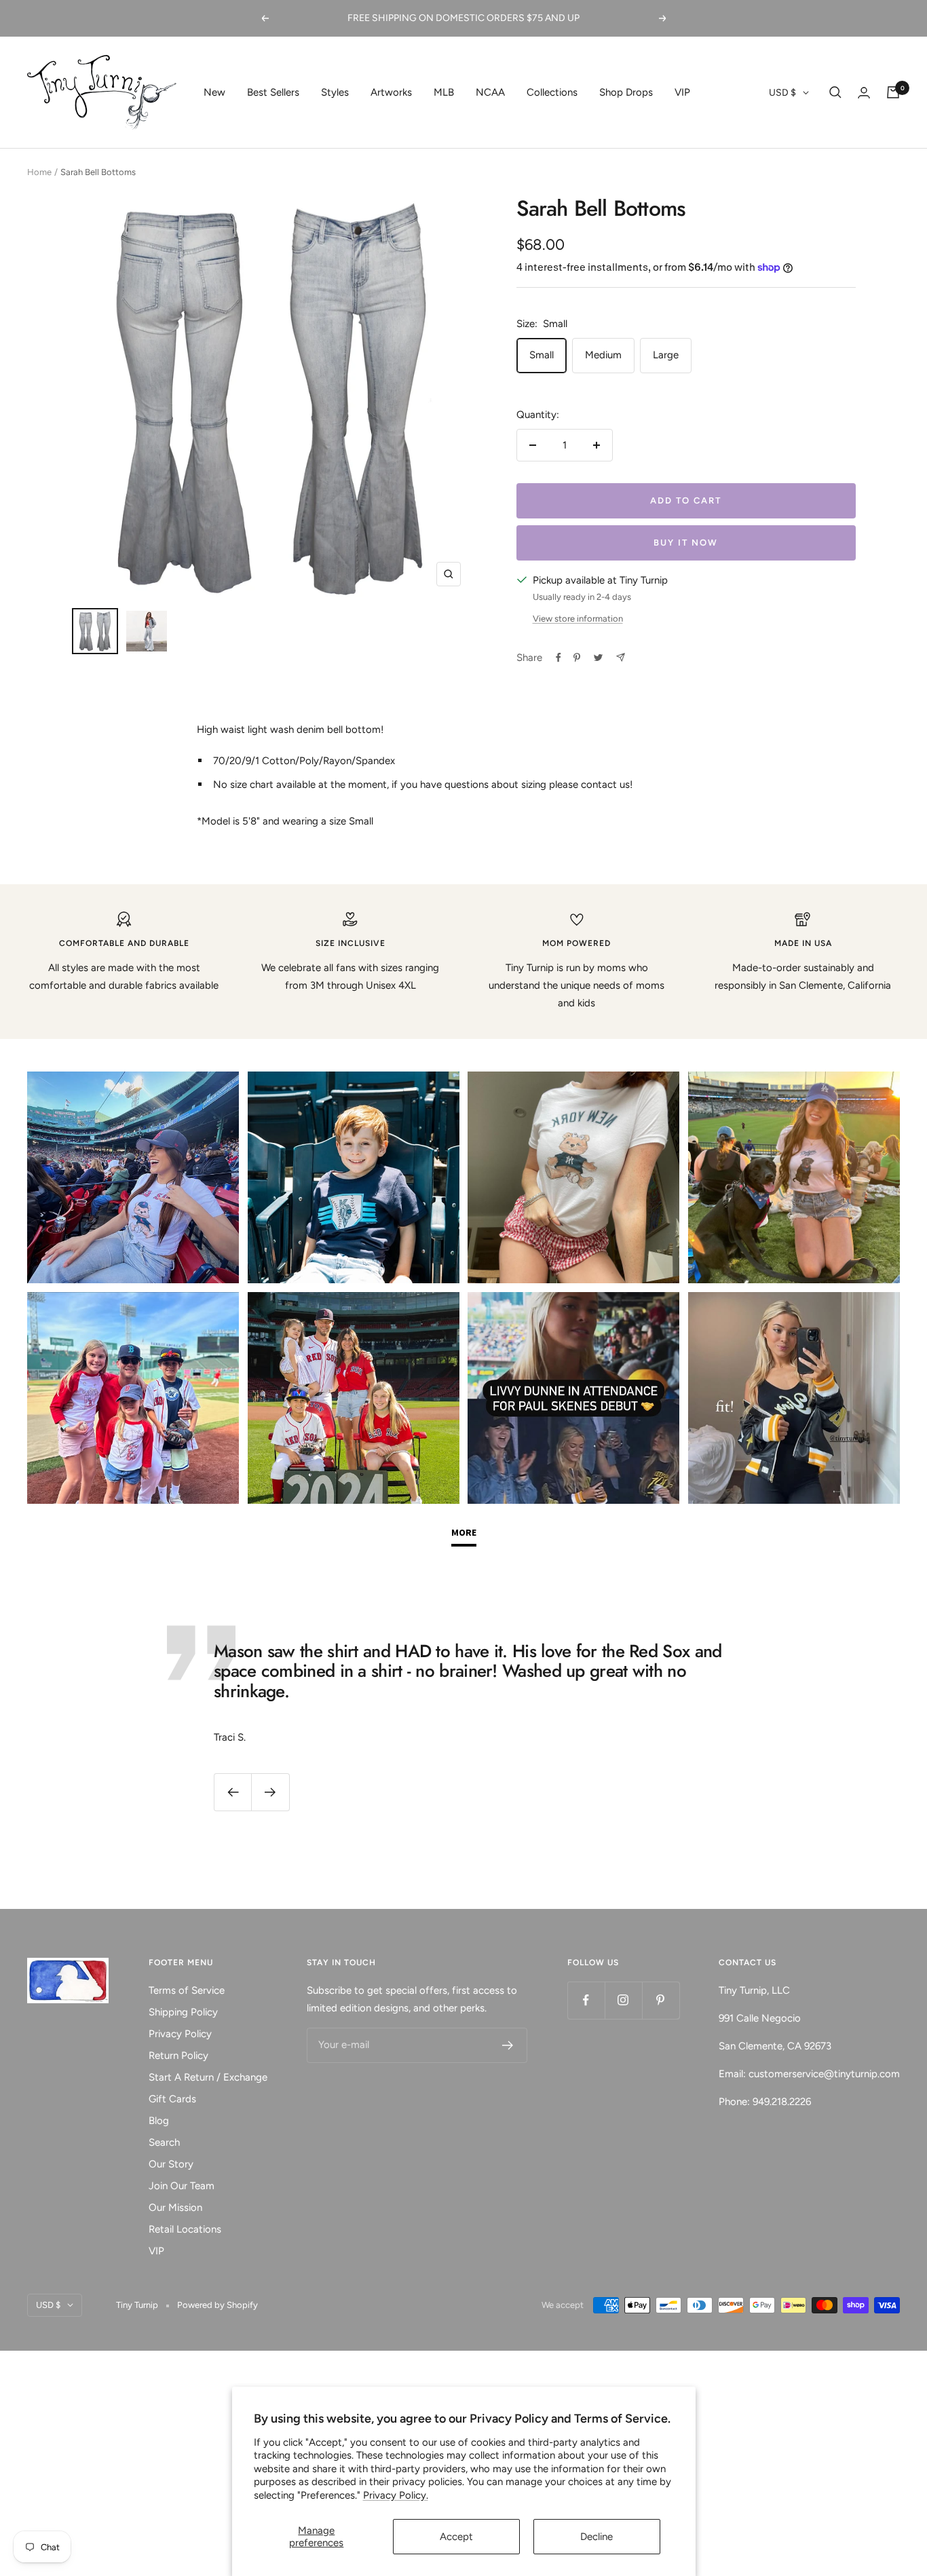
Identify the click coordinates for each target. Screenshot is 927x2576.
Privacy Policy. (396, 2495)
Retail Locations (185, 2229)
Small (542, 355)
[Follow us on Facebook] (586, 2000)
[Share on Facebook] (559, 658)
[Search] (835, 92)
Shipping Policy (183, 2012)
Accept (456, 2537)
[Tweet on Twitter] (598, 658)
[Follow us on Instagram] (623, 2000)
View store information (578, 619)
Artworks (391, 92)
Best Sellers (273, 92)
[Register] (508, 2045)
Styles (335, 92)
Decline (597, 2537)
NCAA (490, 92)
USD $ (782, 93)
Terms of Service (187, 1990)
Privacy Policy (180, 2034)
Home (39, 172)
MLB (444, 92)
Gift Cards (172, 2099)
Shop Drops (626, 92)
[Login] (864, 93)
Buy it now (686, 543)
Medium (603, 355)
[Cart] (893, 92)
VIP (682, 92)
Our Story (171, 2164)
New (214, 92)
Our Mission (175, 2208)
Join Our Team (182, 2186)
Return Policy (178, 2056)
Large (666, 355)
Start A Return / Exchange (208, 2077)
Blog (159, 2121)
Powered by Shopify (217, 2305)
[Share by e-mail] (621, 657)
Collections (552, 92)
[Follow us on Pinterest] (661, 2000)
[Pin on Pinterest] (577, 658)
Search (164, 2142)
